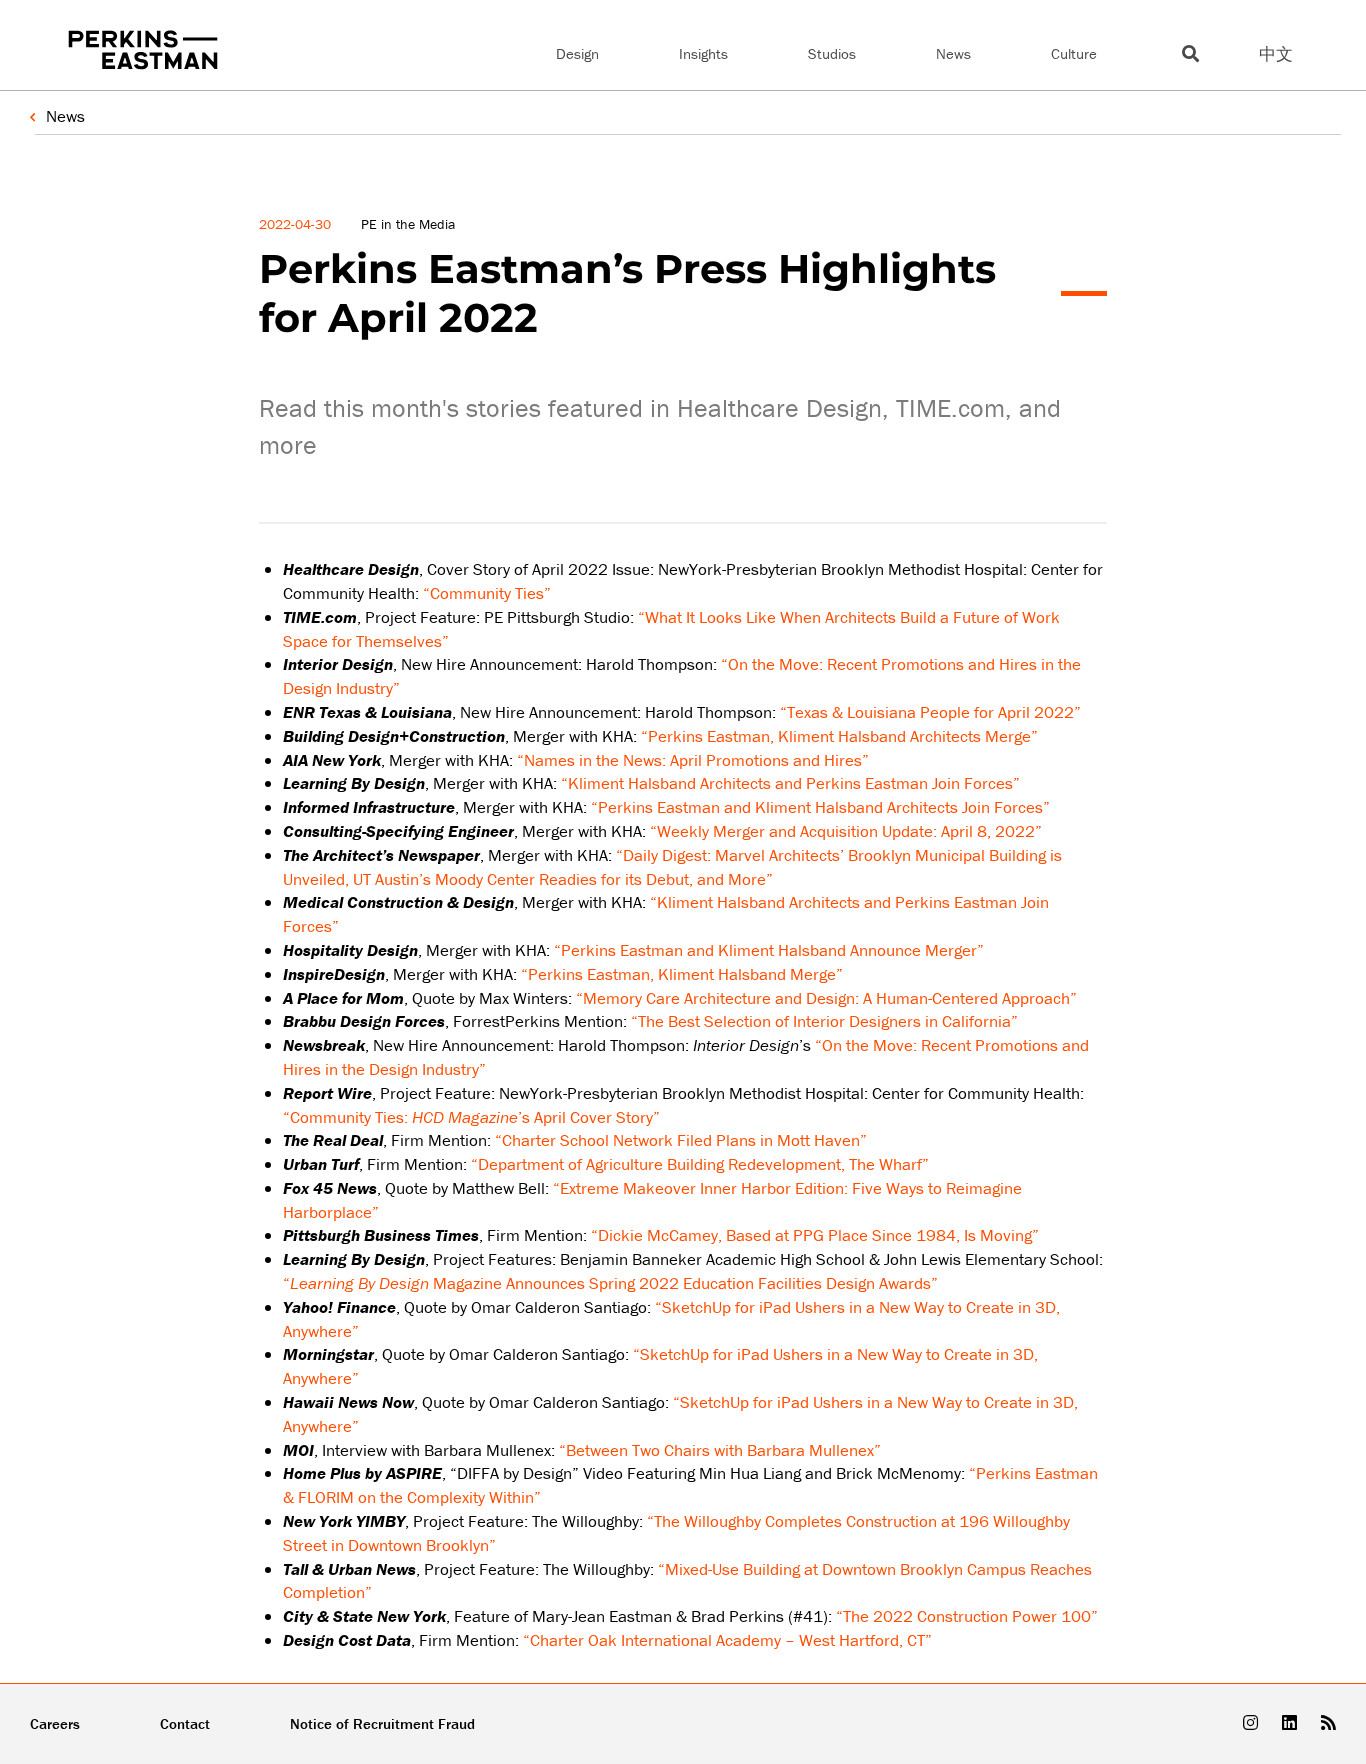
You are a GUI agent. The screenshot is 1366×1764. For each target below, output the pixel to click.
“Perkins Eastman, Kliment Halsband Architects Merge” (839, 736)
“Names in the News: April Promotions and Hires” (693, 760)
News (953, 53)
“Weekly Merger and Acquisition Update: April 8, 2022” (846, 831)
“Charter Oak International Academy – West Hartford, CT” (727, 1640)
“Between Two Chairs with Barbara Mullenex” (720, 1450)
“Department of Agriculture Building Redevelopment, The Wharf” (700, 1164)
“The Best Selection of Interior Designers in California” (824, 1021)
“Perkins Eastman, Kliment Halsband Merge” (682, 974)
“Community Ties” (487, 593)
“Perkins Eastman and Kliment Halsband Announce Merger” (769, 950)
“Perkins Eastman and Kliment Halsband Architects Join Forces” (820, 807)
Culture (1074, 53)
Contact (185, 1723)
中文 (1276, 54)
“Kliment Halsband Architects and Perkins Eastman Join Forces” (790, 783)
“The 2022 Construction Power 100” (967, 1616)
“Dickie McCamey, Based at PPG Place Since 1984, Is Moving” (815, 1235)
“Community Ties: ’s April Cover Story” (471, 1117)
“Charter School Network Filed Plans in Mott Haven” (681, 1140)
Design (577, 53)
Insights (703, 53)
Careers (55, 1723)
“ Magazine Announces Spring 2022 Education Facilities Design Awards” (610, 1283)
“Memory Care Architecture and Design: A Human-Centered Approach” (826, 998)
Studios (832, 53)
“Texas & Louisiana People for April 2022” (930, 712)
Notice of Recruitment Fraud (382, 1723)
